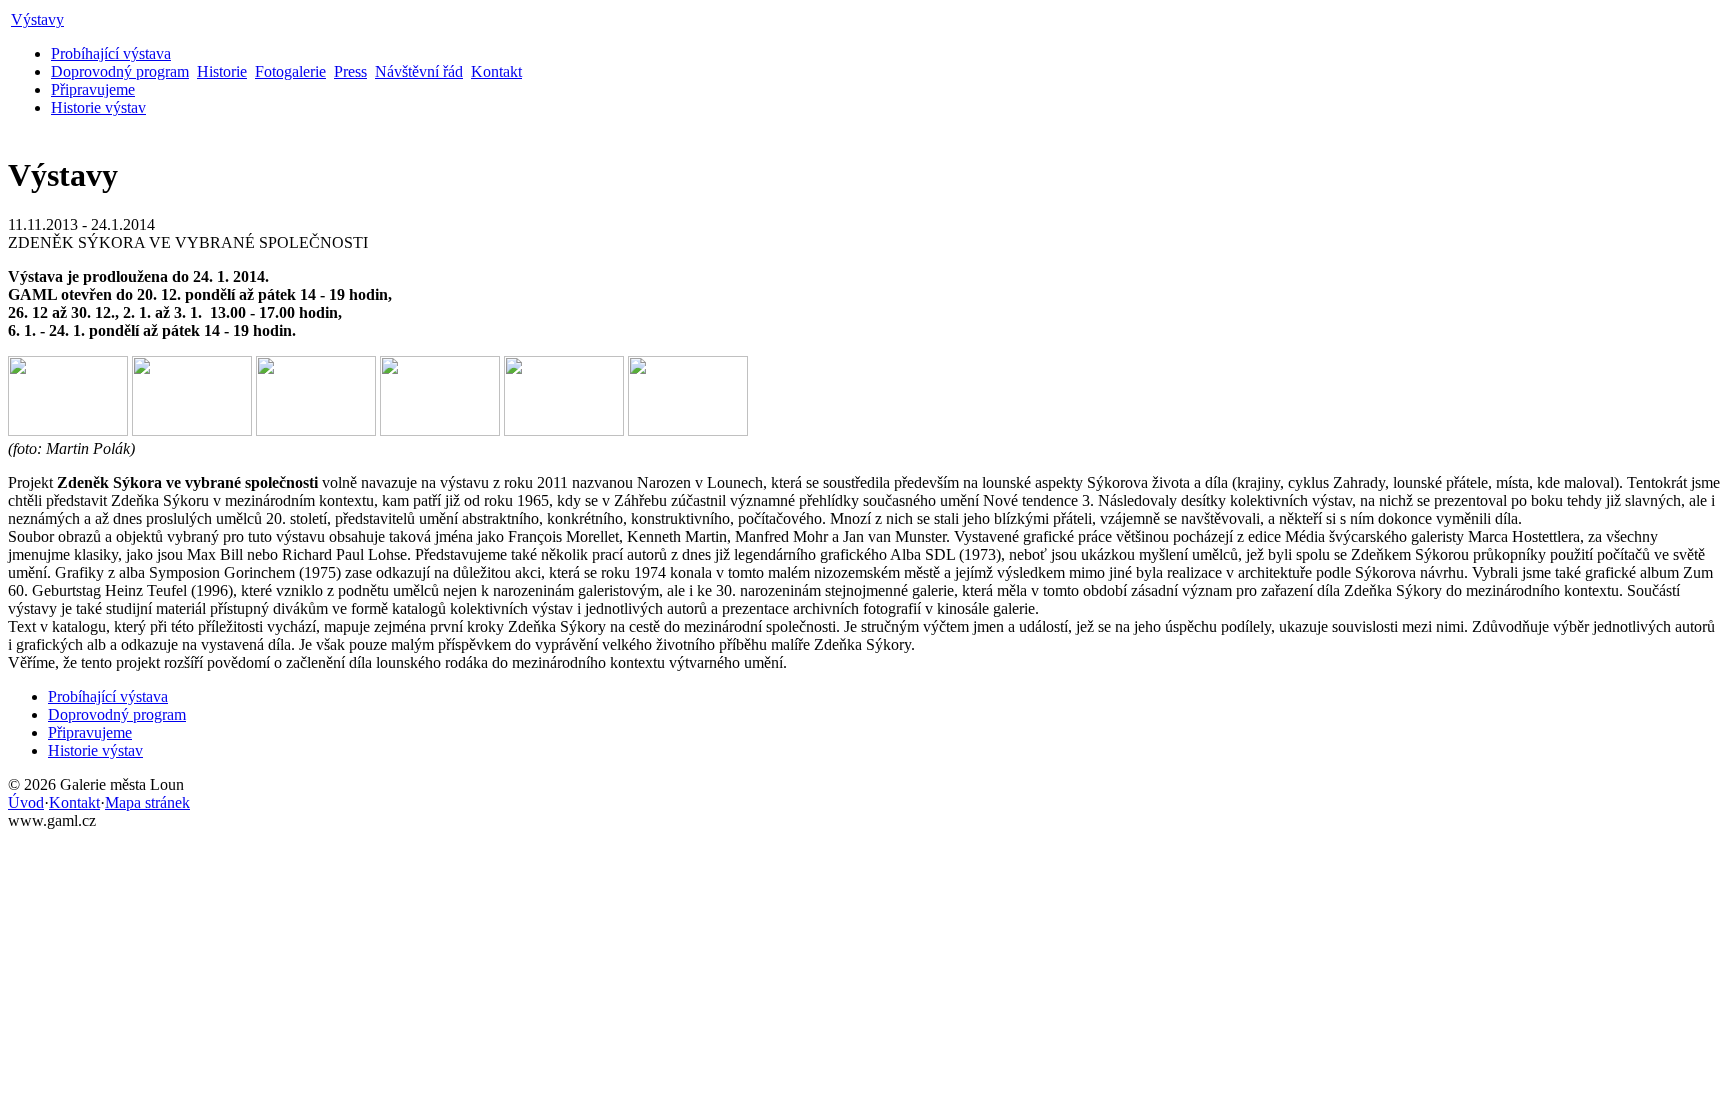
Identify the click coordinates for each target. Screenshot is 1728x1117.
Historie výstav (98, 107)
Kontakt (496, 71)
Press (350, 71)
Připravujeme (93, 89)
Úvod (26, 802)
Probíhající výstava (111, 53)
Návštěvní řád (419, 71)
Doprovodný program (120, 71)
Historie (222, 71)
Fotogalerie (290, 71)
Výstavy (37, 19)
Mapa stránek (147, 802)
